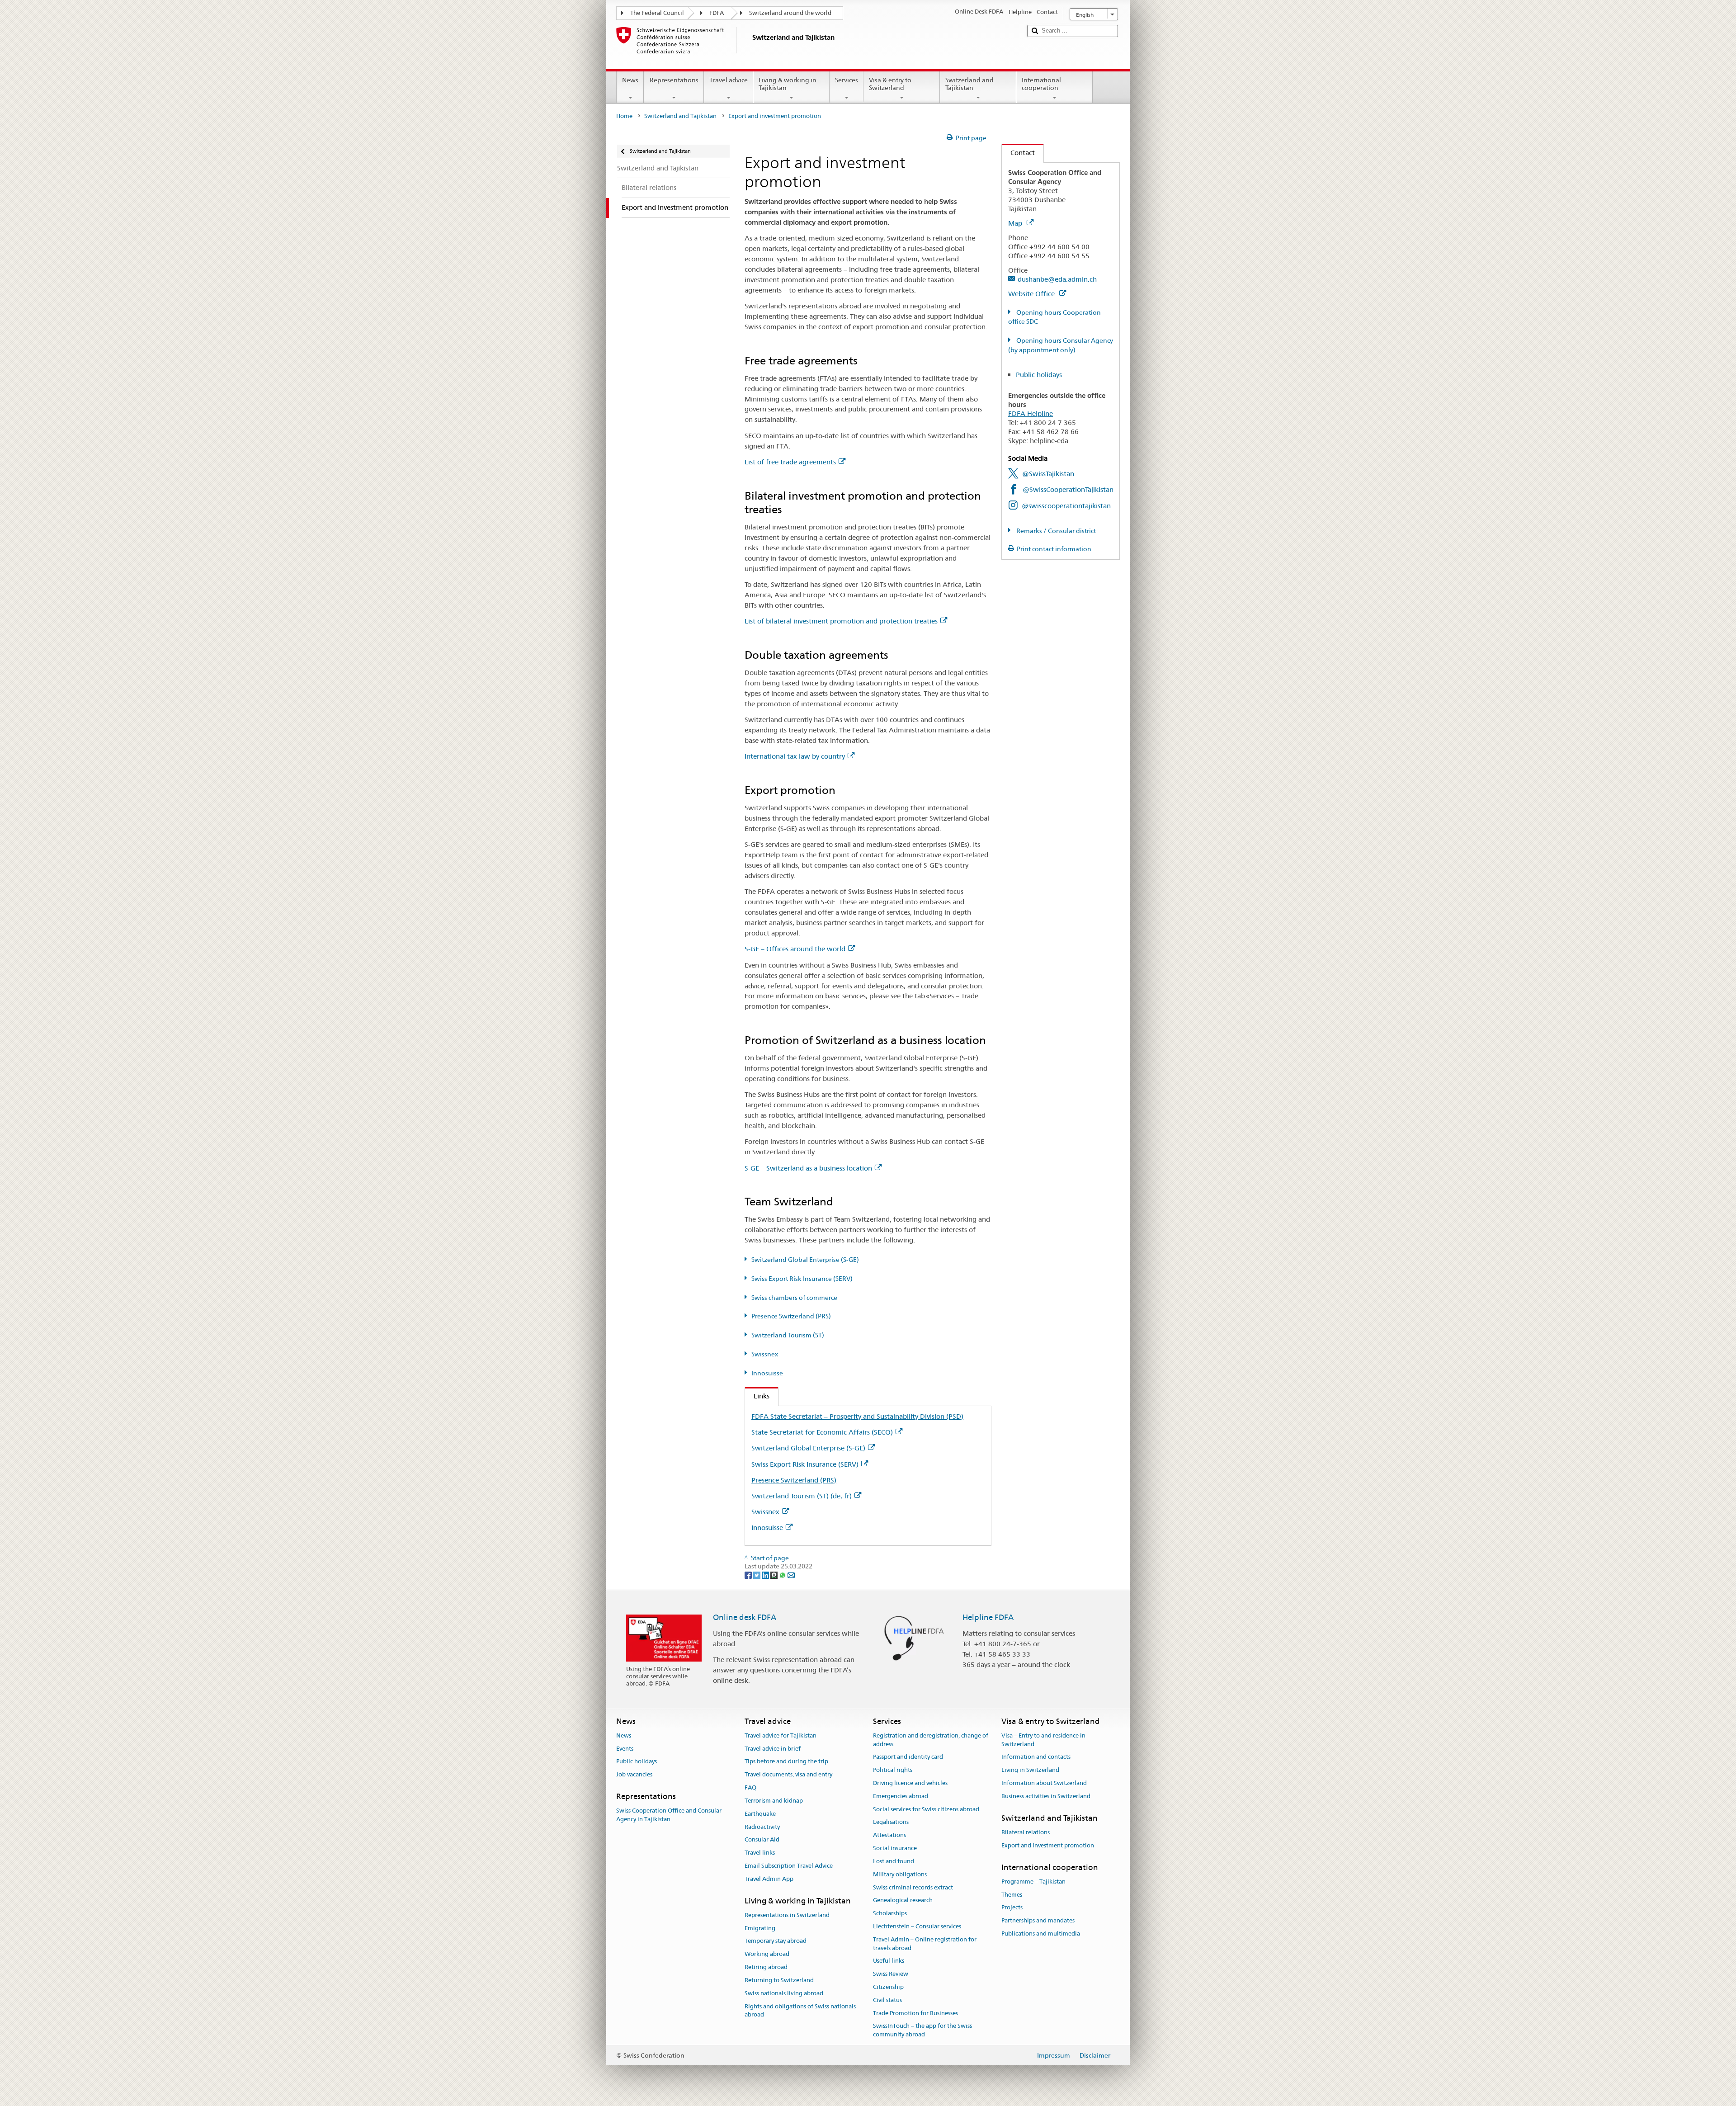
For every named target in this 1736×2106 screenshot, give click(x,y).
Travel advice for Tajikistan (781, 1735)
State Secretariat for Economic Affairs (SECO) (822, 1432)
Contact (1018, 153)
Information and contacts (1036, 1757)
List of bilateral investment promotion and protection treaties (841, 621)
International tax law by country (795, 756)
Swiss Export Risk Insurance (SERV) (802, 1279)
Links (757, 1396)
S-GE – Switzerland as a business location (808, 1168)
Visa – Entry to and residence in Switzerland (1043, 1740)
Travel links (760, 1853)
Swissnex (765, 1354)
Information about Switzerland (1044, 1783)
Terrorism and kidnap (774, 1801)
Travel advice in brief (773, 1749)
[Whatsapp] (783, 1575)
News (630, 80)
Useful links (889, 1961)
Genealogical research (903, 1901)
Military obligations (900, 1874)
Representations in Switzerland (787, 1915)
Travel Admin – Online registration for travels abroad (925, 1944)
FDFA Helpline (1031, 413)
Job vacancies (634, 1775)
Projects (1012, 1908)
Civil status (887, 2000)
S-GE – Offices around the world (795, 949)
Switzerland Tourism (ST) (788, 1335)
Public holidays (1039, 375)
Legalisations (891, 1822)
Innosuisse (767, 1373)
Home (624, 116)
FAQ (750, 1787)
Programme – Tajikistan (1033, 1882)
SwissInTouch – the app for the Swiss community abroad (922, 2030)
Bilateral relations (1026, 1832)
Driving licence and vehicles (910, 1783)
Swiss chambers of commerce (794, 1298)
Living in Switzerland (1030, 1770)
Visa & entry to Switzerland (890, 84)
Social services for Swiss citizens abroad (926, 1809)
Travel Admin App (769, 1879)
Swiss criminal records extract (913, 1887)
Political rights (893, 1770)
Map (1016, 223)
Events (625, 1749)
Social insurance (895, 1848)
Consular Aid (762, 1840)
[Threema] (775, 1575)
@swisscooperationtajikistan (1066, 506)
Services (847, 80)
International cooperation (1041, 84)
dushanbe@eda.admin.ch (1057, 279)
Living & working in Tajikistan (788, 84)
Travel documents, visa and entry (788, 1775)
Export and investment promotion (1048, 1845)
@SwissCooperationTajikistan (1068, 489)
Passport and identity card (908, 1757)
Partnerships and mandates (1038, 1921)
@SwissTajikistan (1048, 474)
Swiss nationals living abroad (784, 1993)
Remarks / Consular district (1055, 531)
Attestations (889, 1835)
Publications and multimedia (1041, 1934)
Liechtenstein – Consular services (917, 1926)
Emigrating (760, 1928)
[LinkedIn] (766, 1575)
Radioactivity (762, 1827)
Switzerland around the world (790, 13)
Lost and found (894, 1861)
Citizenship (888, 1987)
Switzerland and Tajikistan (969, 84)
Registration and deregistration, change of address (931, 1740)
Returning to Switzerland (779, 1980)
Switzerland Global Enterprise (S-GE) (805, 1260)
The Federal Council (657, 13)
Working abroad (767, 1954)
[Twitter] (757, 1575)
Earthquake (760, 1814)
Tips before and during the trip (786, 1762)
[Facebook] (749, 1575)
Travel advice (729, 80)
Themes (1012, 1895)
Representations (674, 80)
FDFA (717, 13)
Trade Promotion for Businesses (915, 2013)
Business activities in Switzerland (1046, 1796)
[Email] (791, 1575)
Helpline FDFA (988, 1617)
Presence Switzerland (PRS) (791, 1316)
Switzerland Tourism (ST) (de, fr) (802, 1496)
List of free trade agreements (790, 462)
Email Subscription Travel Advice (789, 1866)
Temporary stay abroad (776, 1941)
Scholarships (890, 1913)
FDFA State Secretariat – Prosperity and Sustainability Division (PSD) (857, 1416)
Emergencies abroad (901, 1796)
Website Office (1032, 294)
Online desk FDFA (745, 1617)
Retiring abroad (766, 1967)
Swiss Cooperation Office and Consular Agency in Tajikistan (669, 1815)
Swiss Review (891, 1974)
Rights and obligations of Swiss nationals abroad (800, 2011)
